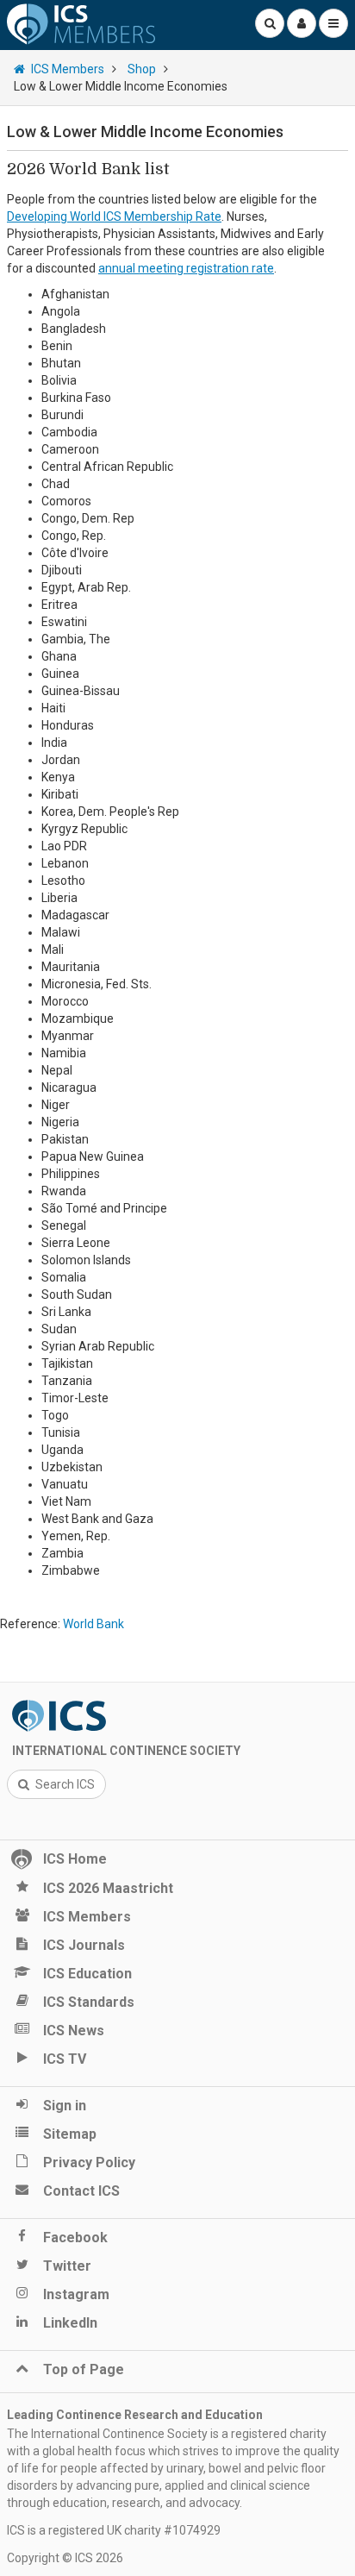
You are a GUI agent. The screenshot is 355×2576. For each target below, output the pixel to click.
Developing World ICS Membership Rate (114, 216)
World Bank (93, 1624)
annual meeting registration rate (186, 268)
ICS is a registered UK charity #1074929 (114, 2530)
